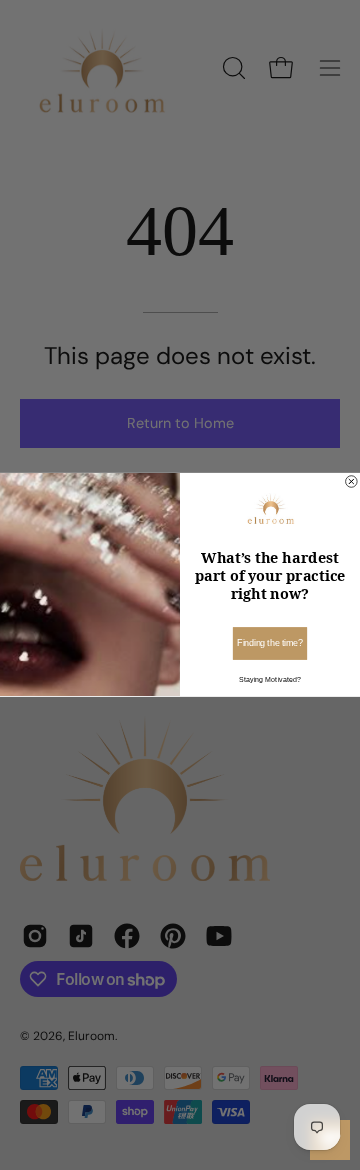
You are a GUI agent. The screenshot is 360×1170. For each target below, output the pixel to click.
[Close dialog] (352, 482)
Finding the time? (270, 644)
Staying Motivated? (269, 680)
